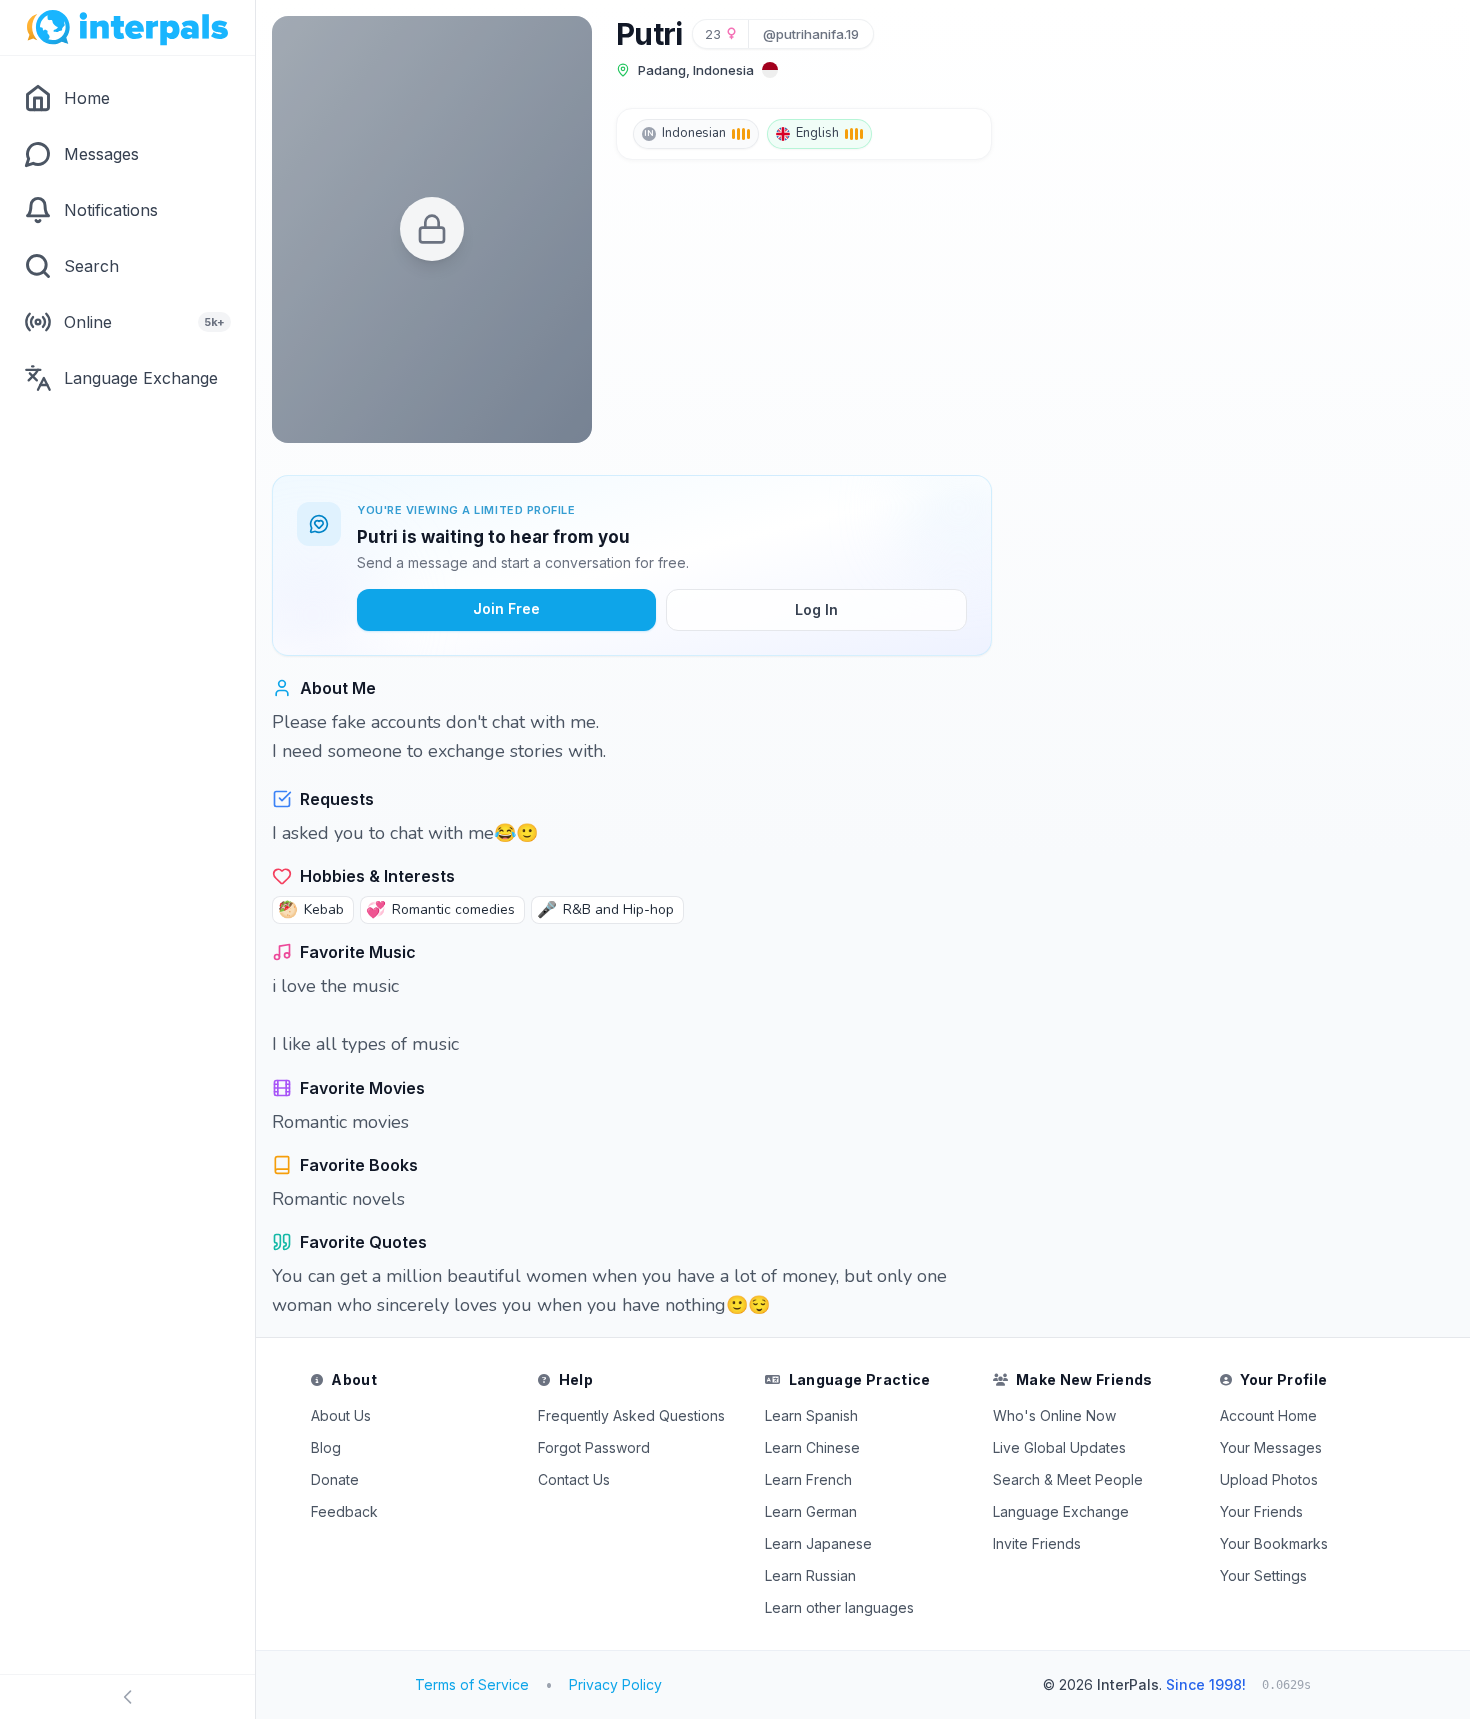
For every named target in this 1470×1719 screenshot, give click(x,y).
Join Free (506, 608)
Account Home (1268, 1415)
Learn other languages (839, 1607)
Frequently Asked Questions (631, 1415)
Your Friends (1261, 1511)
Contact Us (574, 1479)
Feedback (344, 1511)
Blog (326, 1447)
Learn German (811, 1511)
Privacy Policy (615, 1684)
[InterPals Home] (127, 28)
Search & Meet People (1068, 1479)
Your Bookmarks (1274, 1543)
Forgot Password (594, 1447)
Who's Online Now (1054, 1415)
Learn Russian (810, 1575)
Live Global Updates (1059, 1447)
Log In (816, 609)
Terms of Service (472, 1684)
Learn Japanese (818, 1543)
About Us (341, 1415)
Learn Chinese (812, 1447)
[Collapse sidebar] (127, 1697)
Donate (335, 1479)
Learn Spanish (811, 1415)
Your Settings (1263, 1575)
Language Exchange (1061, 1511)
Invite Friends (1037, 1543)
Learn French (808, 1479)
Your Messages (1271, 1447)
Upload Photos (1269, 1479)
